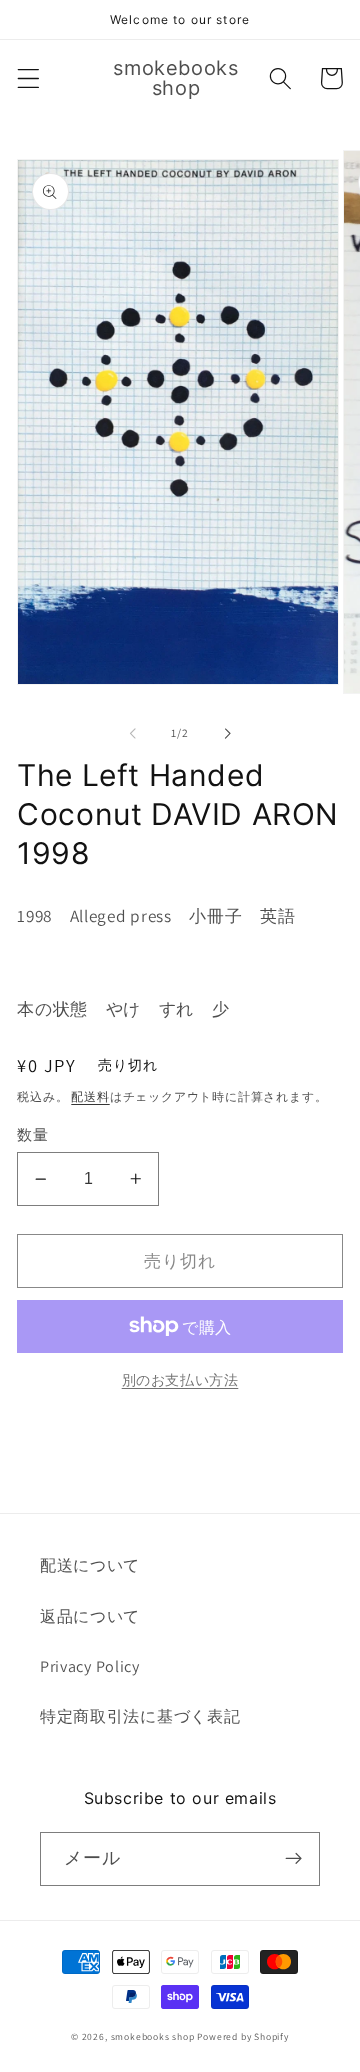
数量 (32, 1134)
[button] (28, 78)
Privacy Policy (90, 1666)
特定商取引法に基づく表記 (140, 1716)
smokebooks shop (153, 2036)
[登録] (293, 1859)
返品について (90, 1616)
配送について (90, 1565)
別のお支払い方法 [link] (180, 1380)
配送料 (90, 1096)
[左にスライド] (133, 734)
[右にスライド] (227, 734)
